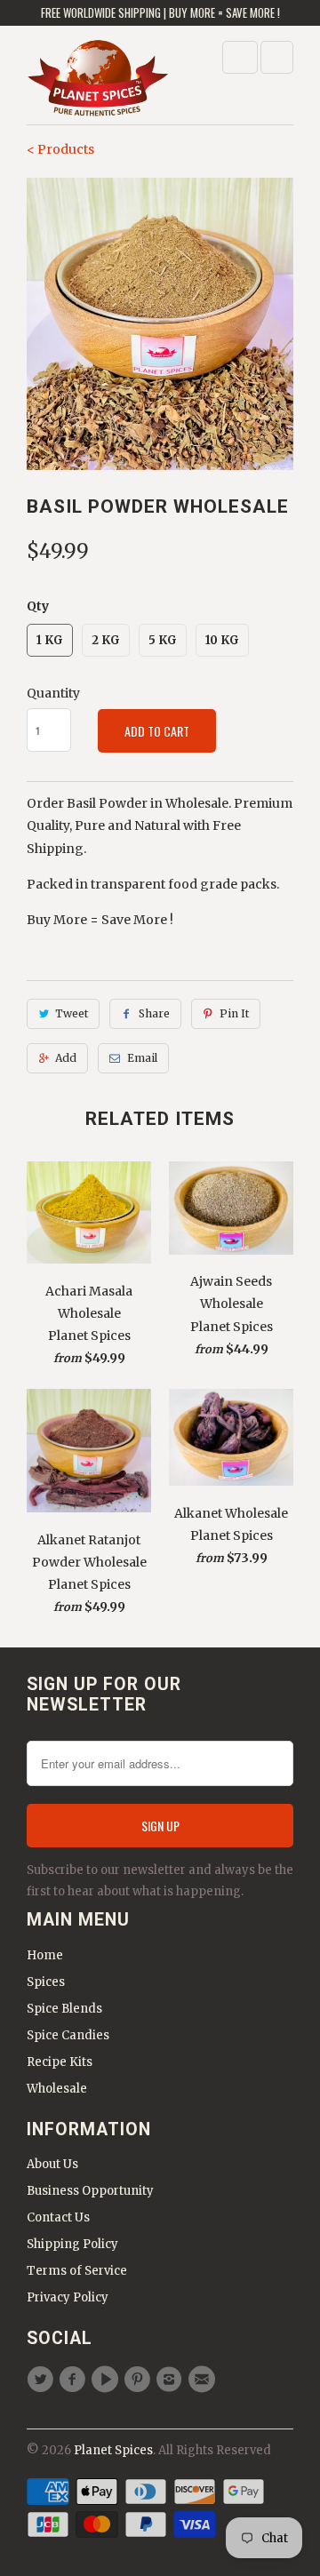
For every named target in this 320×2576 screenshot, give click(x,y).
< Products (60, 149)
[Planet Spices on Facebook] (75, 2380)
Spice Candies (68, 2035)
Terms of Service (77, 2271)
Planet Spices (113, 2450)
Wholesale (57, 2089)
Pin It (234, 1013)
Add (66, 1058)
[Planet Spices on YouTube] (108, 2380)
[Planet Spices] (98, 81)
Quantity (53, 693)
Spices (46, 1982)
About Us (52, 2164)
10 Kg (222, 640)
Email (142, 1058)
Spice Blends (64, 2009)
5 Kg (163, 640)
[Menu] (240, 57)
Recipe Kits (60, 2062)
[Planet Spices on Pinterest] (140, 2380)
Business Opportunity (90, 2191)
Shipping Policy (72, 2244)
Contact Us (58, 2217)
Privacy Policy (68, 2297)
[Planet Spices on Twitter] (43, 2380)
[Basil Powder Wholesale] (160, 324)
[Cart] (277, 57)
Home (45, 1955)
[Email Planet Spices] (204, 2380)
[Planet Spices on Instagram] (172, 2380)
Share (154, 1013)
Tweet (72, 1013)
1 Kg (50, 640)
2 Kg (106, 640)
